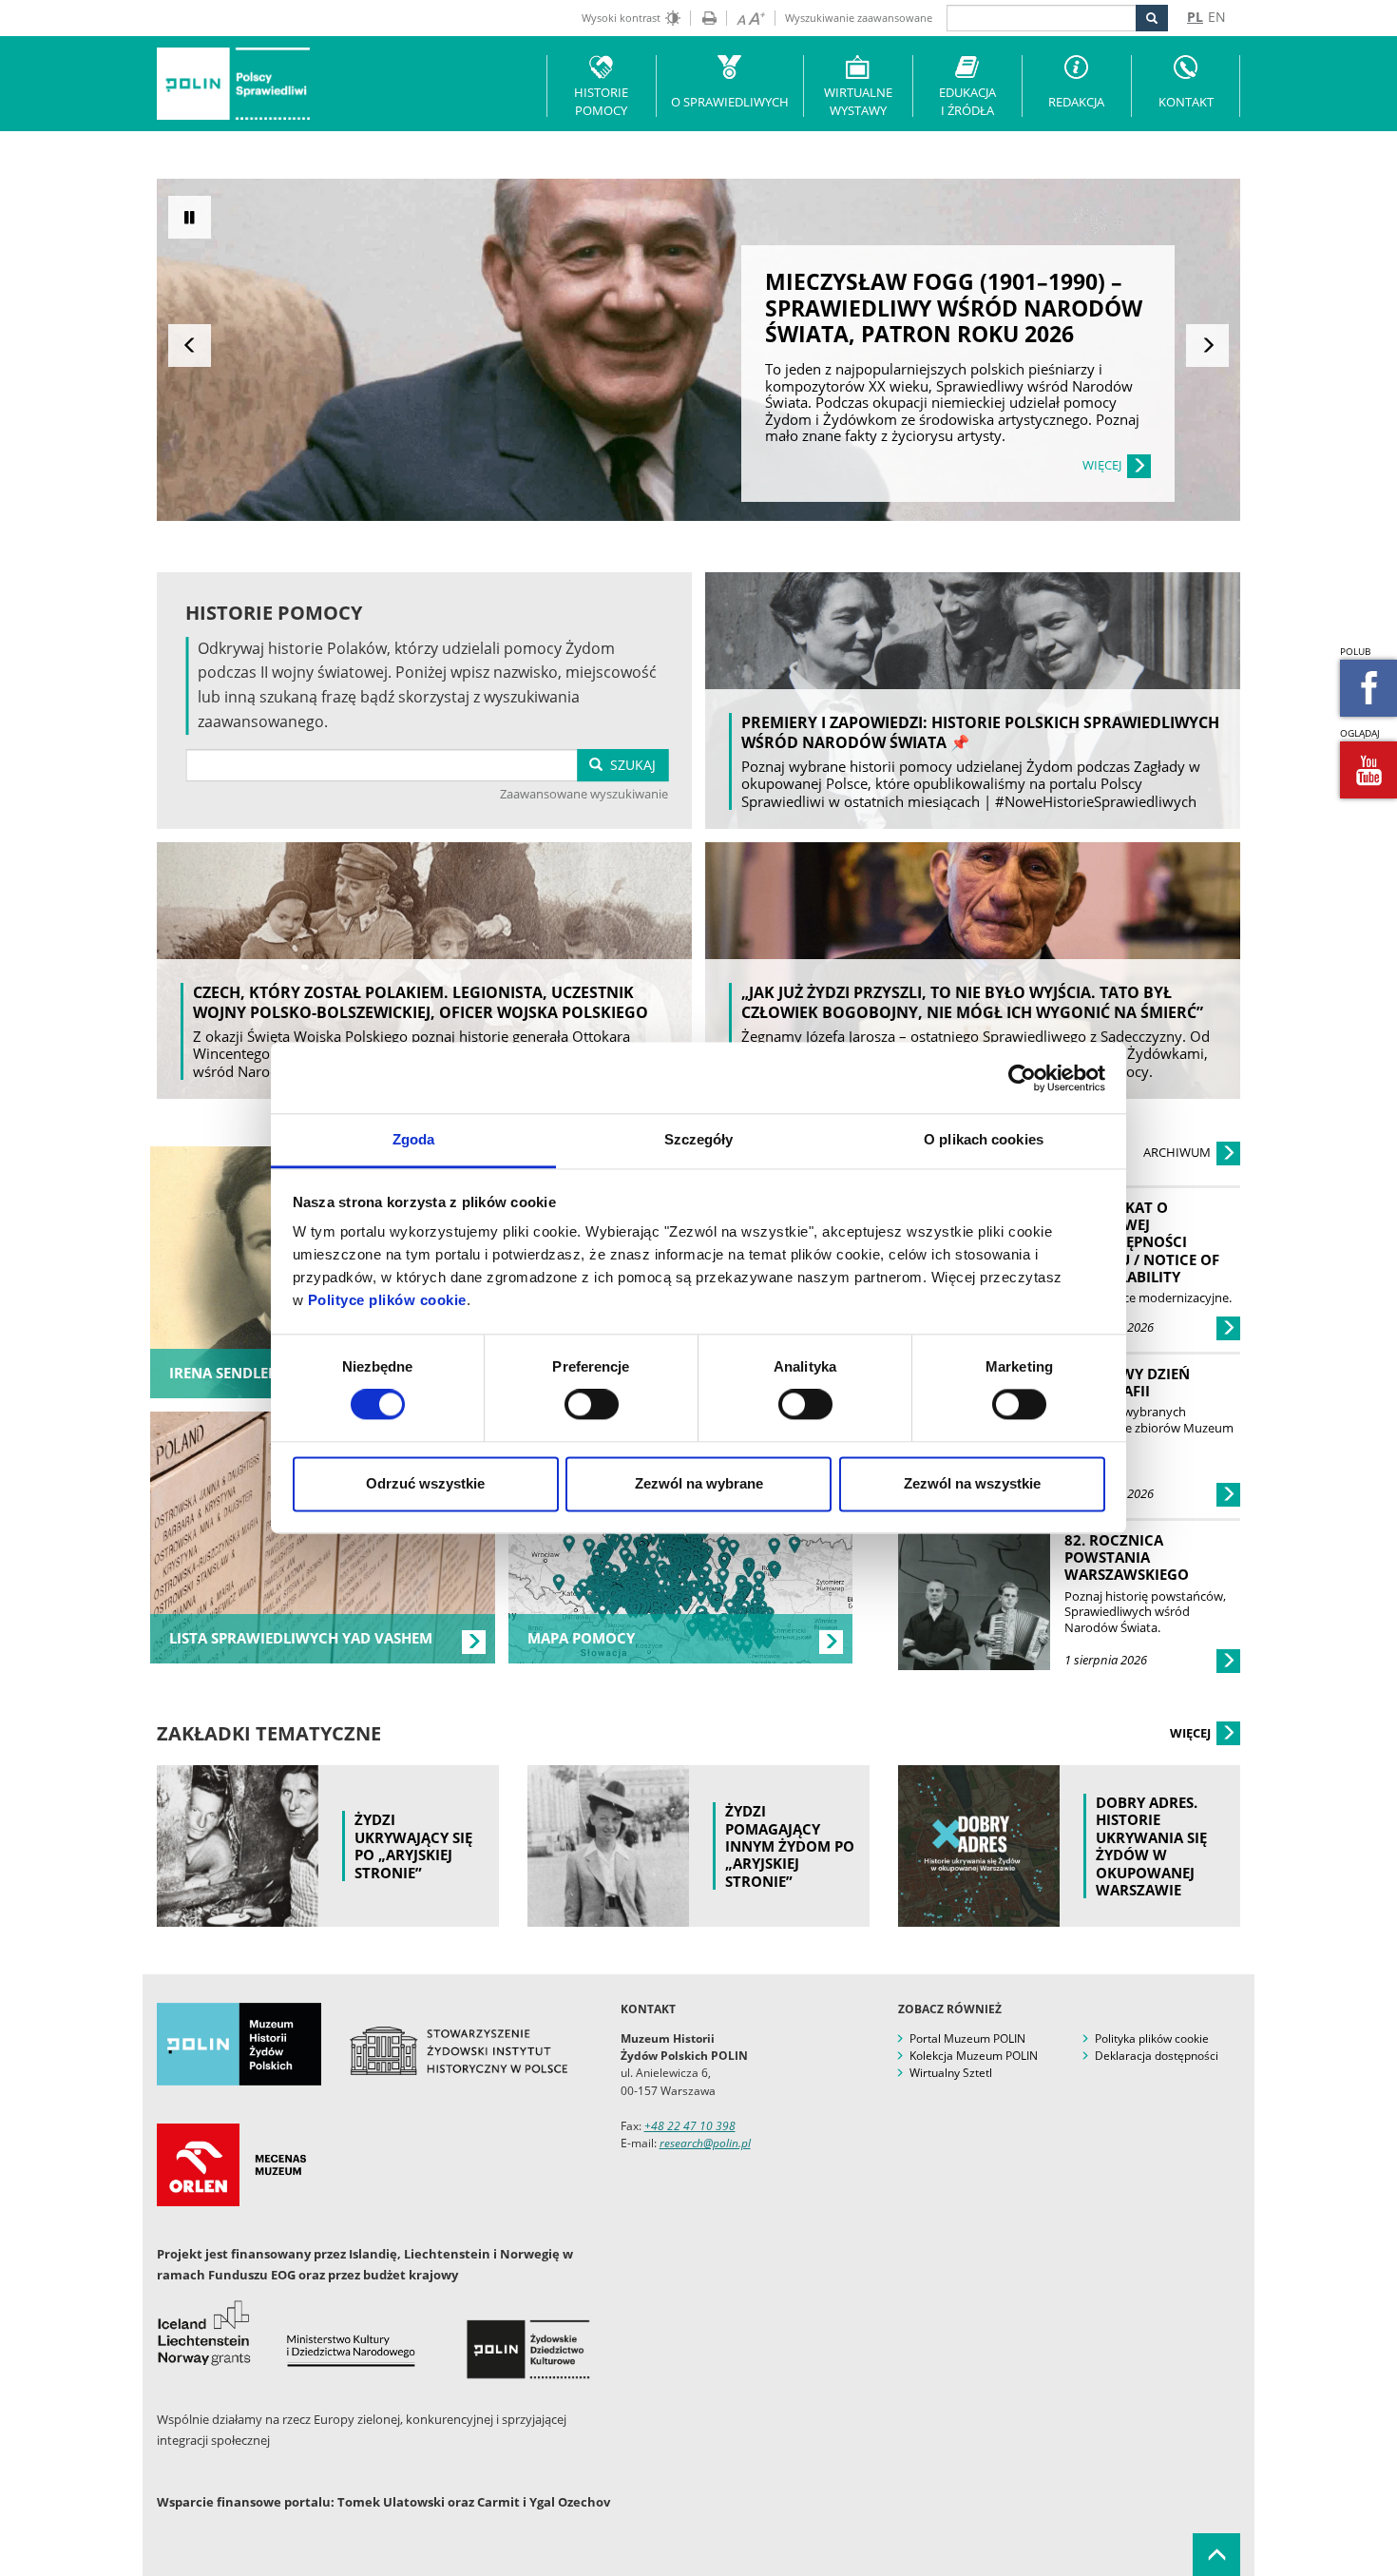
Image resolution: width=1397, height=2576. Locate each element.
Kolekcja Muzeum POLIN (974, 2056)
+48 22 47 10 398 (690, 2126)
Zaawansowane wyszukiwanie (584, 794)
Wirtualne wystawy (858, 101)
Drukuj (703, 18)
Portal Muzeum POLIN (967, 2038)
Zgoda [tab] (414, 1139)
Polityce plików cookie (387, 1300)
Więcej (1192, 1733)
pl (1195, 17)
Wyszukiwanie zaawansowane (859, 18)
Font (746, 18)
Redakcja (1076, 102)
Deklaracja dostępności (1157, 2056)
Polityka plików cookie (1152, 2038)
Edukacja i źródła (967, 101)
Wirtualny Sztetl (951, 2073)
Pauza (190, 217)
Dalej (1207, 346)
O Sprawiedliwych (730, 102)
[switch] (592, 1405)
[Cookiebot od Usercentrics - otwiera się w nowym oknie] (1022, 1078)
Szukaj (629, 765)
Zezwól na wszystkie (972, 1483)
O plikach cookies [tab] (984, 1139)
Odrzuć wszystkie (425, 1483)
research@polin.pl (705, 2143)
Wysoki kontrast (621, 18)
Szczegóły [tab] (699, 1139)
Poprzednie (190, 346)
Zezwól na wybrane (699, 1483)
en (1217, 17)
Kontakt (1186, 102)
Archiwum (1178, 1152)
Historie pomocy (601, 101)
